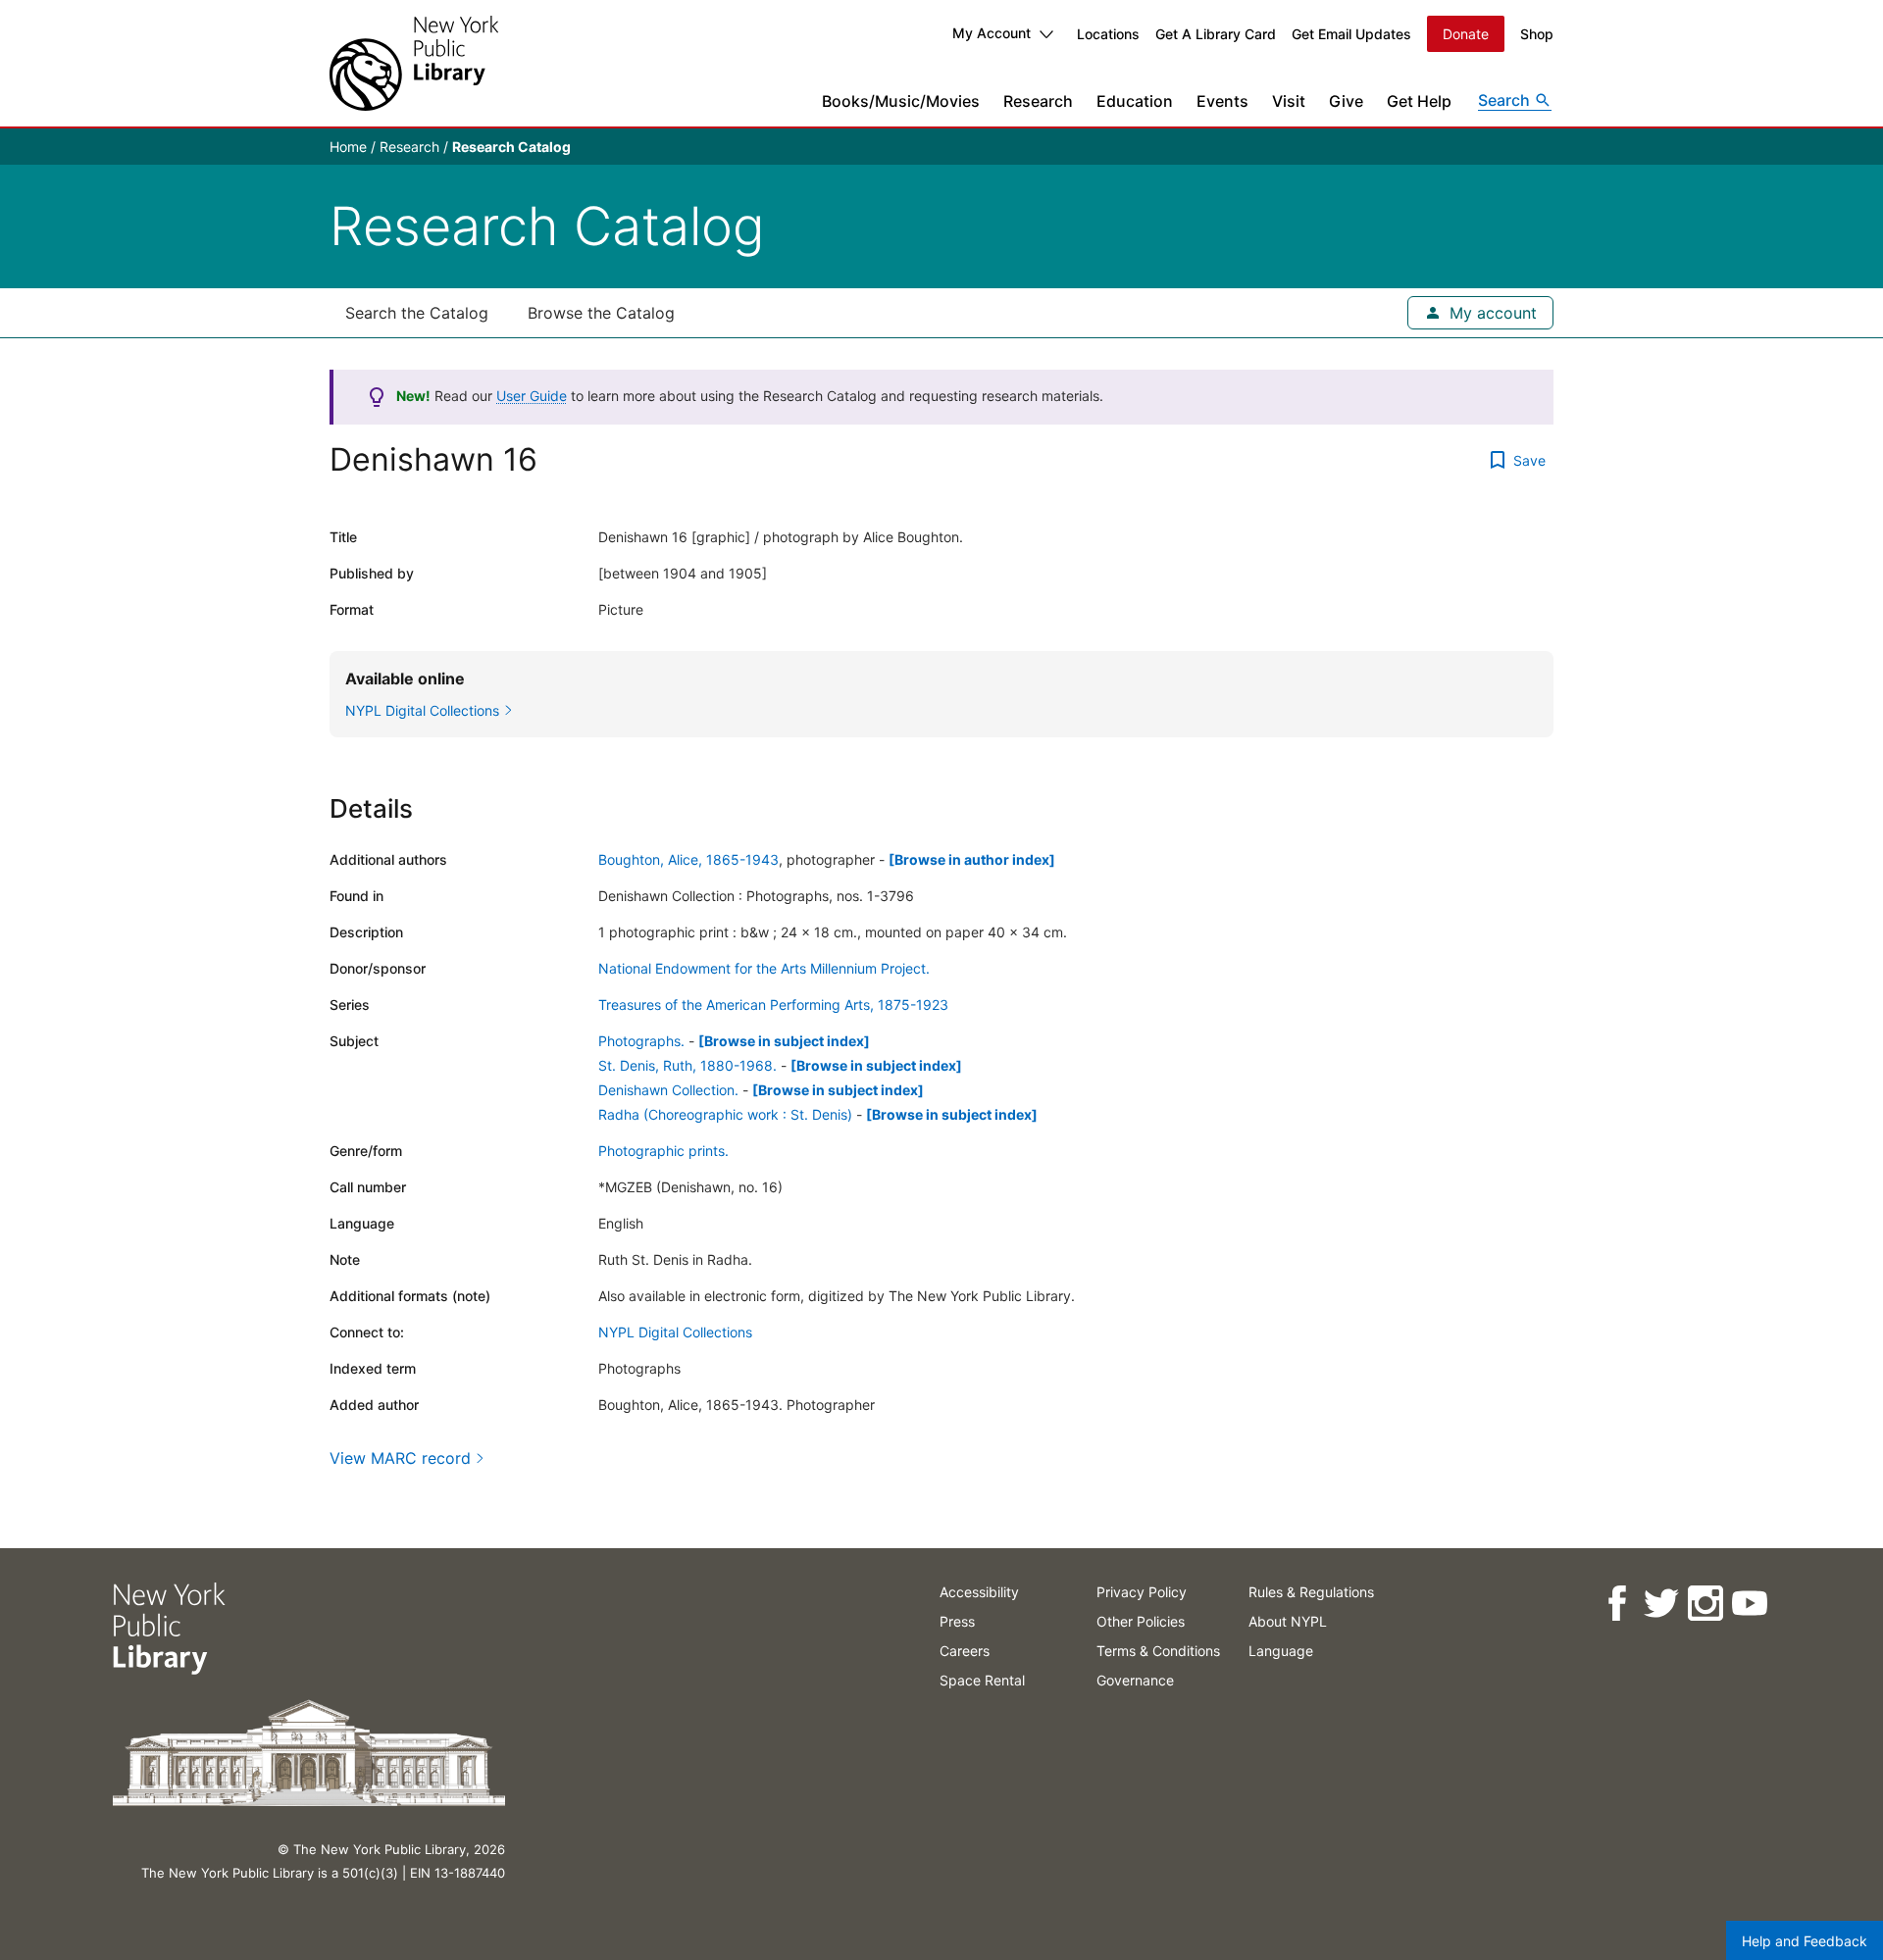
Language (1281, 1651)
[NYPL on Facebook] (1616, 1604)
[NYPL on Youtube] (1748, 1604)
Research (1038, 101)
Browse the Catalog (601, 313)
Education (1135, 101)
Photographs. (641, 1041)
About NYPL (1288, 1621)
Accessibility (979, 1592)
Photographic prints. (663, 1151)
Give (1346, 101)
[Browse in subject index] (784, 1041)
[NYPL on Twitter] (1660, 1604)
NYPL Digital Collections (675, 1332)
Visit (1289, 101)
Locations (1108, 34)
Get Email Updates (1351, 34)
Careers (965, 1651)
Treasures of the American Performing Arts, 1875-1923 (773, 1005)
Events (1222, 101)
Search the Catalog (417, 313)
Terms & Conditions (1158, 1651)
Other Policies (1141, 1621)
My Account (992, 33)
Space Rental (982, 1680)
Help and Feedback (1805, 1941)
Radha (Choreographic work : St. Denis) (725, 1114)
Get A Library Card (1216, 34)
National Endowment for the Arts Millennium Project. (764, 968)
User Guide (532, 396)
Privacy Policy (1142, 1592)
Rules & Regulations (1311, 1592)
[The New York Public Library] (414, 63)
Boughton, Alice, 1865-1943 (688, 859)
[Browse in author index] (972, 859)
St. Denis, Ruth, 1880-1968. (687, 1065)
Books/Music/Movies (901, 101)
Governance (1135, 1680)
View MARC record (400, 1458)
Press (957, 1621)
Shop (1537, 34)
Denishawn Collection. (668, 1090)
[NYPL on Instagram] (1704, 1604)
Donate (1466, 34)
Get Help (1419, 101)
